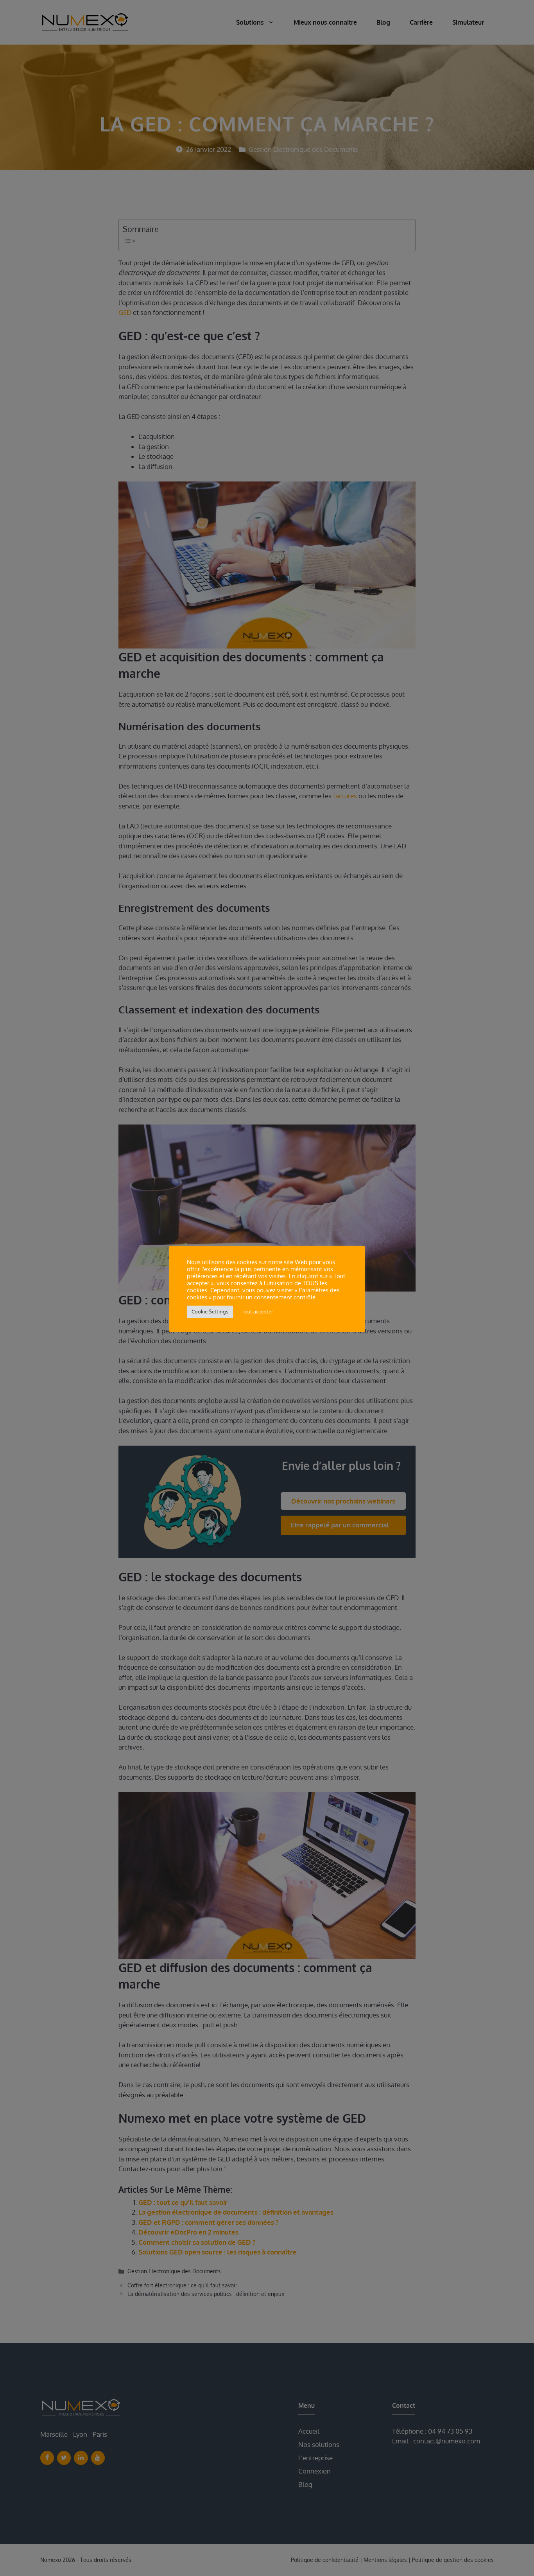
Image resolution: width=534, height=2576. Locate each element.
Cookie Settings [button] (210, 1311)
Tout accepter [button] (257, 1311)
